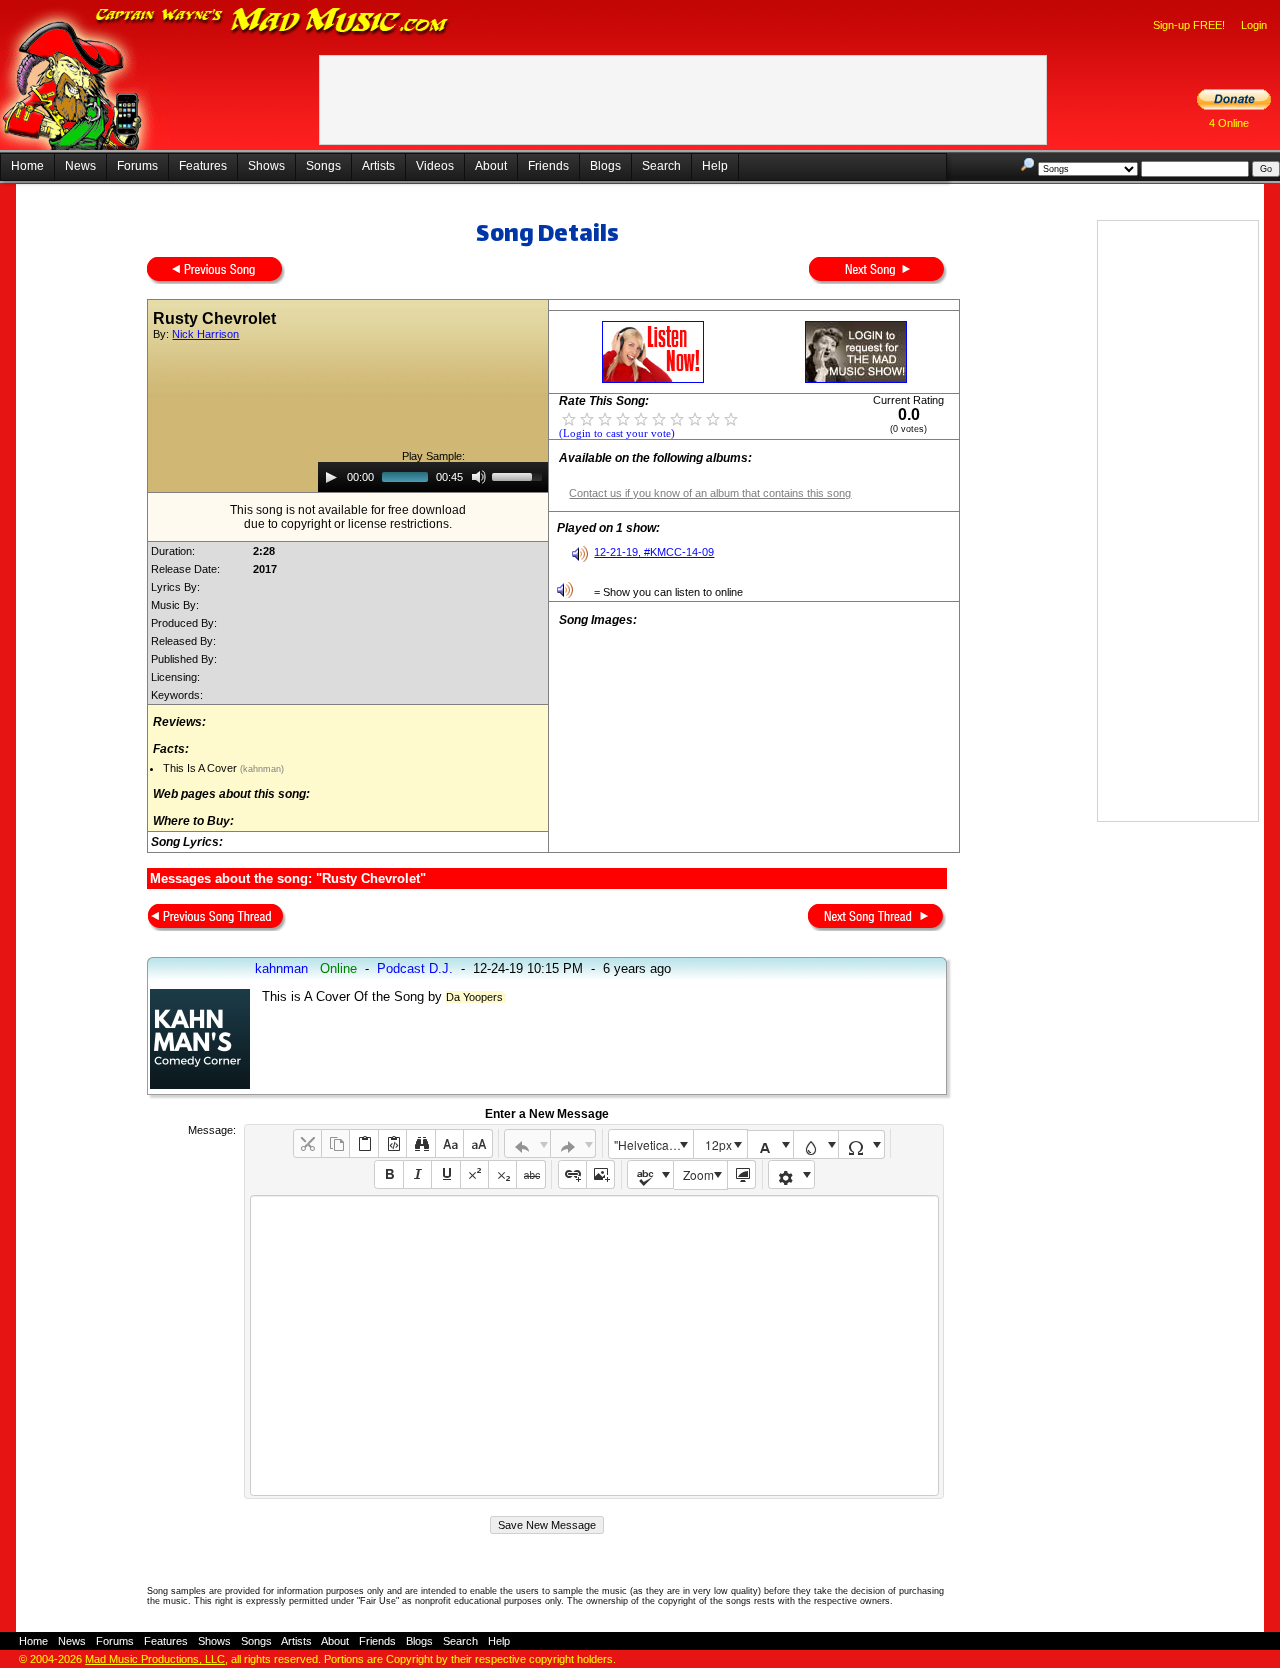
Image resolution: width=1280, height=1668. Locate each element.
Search (661, 166)
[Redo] (573, 1143)
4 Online (1229, 123)
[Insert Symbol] (861, 1144)
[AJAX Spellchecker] (650, 1174)
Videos (435, 166)
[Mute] (479, 477)
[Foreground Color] (770, 1144)
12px (718, 1144)
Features (203, 166)
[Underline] (445, 1174)
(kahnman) (260, 769)
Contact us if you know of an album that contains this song (710, 493)
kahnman (281, 968)
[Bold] (388, 1174)
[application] (433, 477)
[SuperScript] (474, 1174)
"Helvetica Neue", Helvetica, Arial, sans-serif (653, 1144)
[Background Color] (816, 1144)
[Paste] (363, 1143)
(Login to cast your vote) (617, 433)
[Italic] (417, 1174)
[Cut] (307, 1143)
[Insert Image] (600, 1174)
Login (1254, 25)
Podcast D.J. (415, 968)
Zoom (698, 1174)
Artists (378, 166)
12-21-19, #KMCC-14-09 (654, 552)
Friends (548, 166)
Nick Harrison (205, 334)
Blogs (605, 166)
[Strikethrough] (530, 1174)
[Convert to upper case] (477, 1143)
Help (715, 166)
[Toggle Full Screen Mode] (741, 1174)
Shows (266, 166)
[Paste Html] (392, 1143)
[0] (569, 418)
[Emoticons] (791, 1174)
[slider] (520, 475)
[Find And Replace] (420, 1143)
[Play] (331, 477)
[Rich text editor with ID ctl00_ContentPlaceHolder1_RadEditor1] (594, 1345)
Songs (323, 166)
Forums (137, 166)
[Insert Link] (572, 1174)
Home (27, 166)
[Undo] (527, 1143)
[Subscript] (502, 1174)
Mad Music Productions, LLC (155, 1659)
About (491, 166)
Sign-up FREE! (1189, 25)
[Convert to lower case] (449, 1143)
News (80, 166)
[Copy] (335, 1143)
